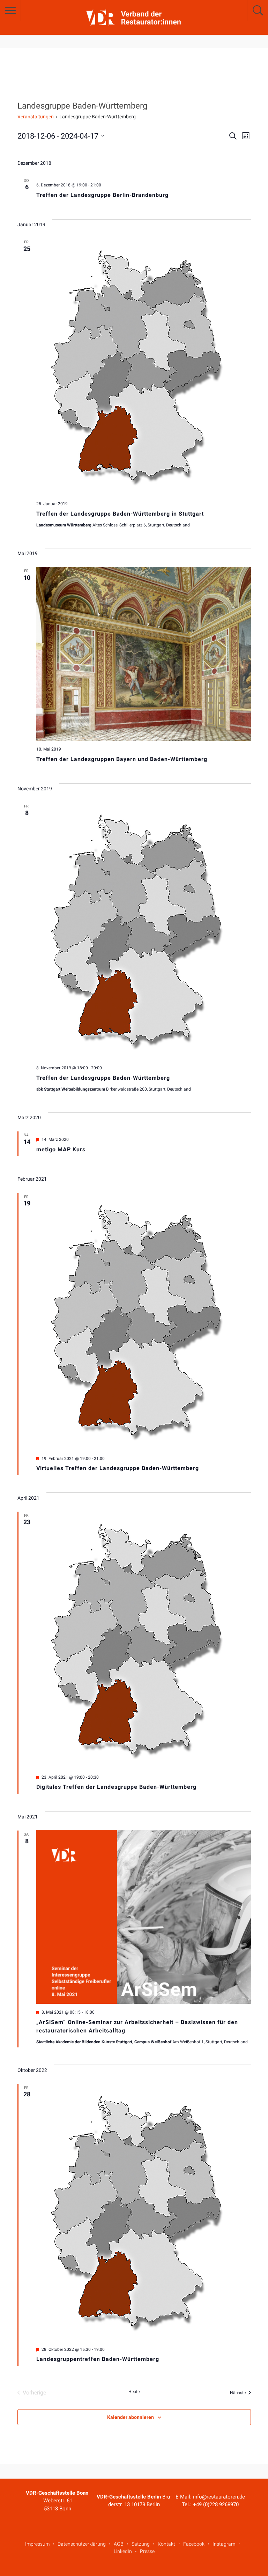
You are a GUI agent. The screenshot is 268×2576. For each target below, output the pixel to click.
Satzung (141, 2544)
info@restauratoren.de (219, 2497)
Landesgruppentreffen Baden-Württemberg (98, 2359)
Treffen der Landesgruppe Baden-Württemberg (103, 1078)
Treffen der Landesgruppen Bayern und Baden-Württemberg (122, 759)
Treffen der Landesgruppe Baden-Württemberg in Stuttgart (120, 514)
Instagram (224, 2544)
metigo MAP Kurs (61, 1149)
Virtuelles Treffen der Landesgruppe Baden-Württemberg (118, 1468)
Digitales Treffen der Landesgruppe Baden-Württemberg (116, 1787)
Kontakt (166, 2544)
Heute (134, 2392)
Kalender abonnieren (131, 2417)
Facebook (194, 2544)
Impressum (37, 2544)
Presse (147, 2551)
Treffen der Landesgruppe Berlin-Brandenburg (102, 195)
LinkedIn (123, 2551)
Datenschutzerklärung (82, 2544)
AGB (119, 2544)
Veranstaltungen (36, 117)
